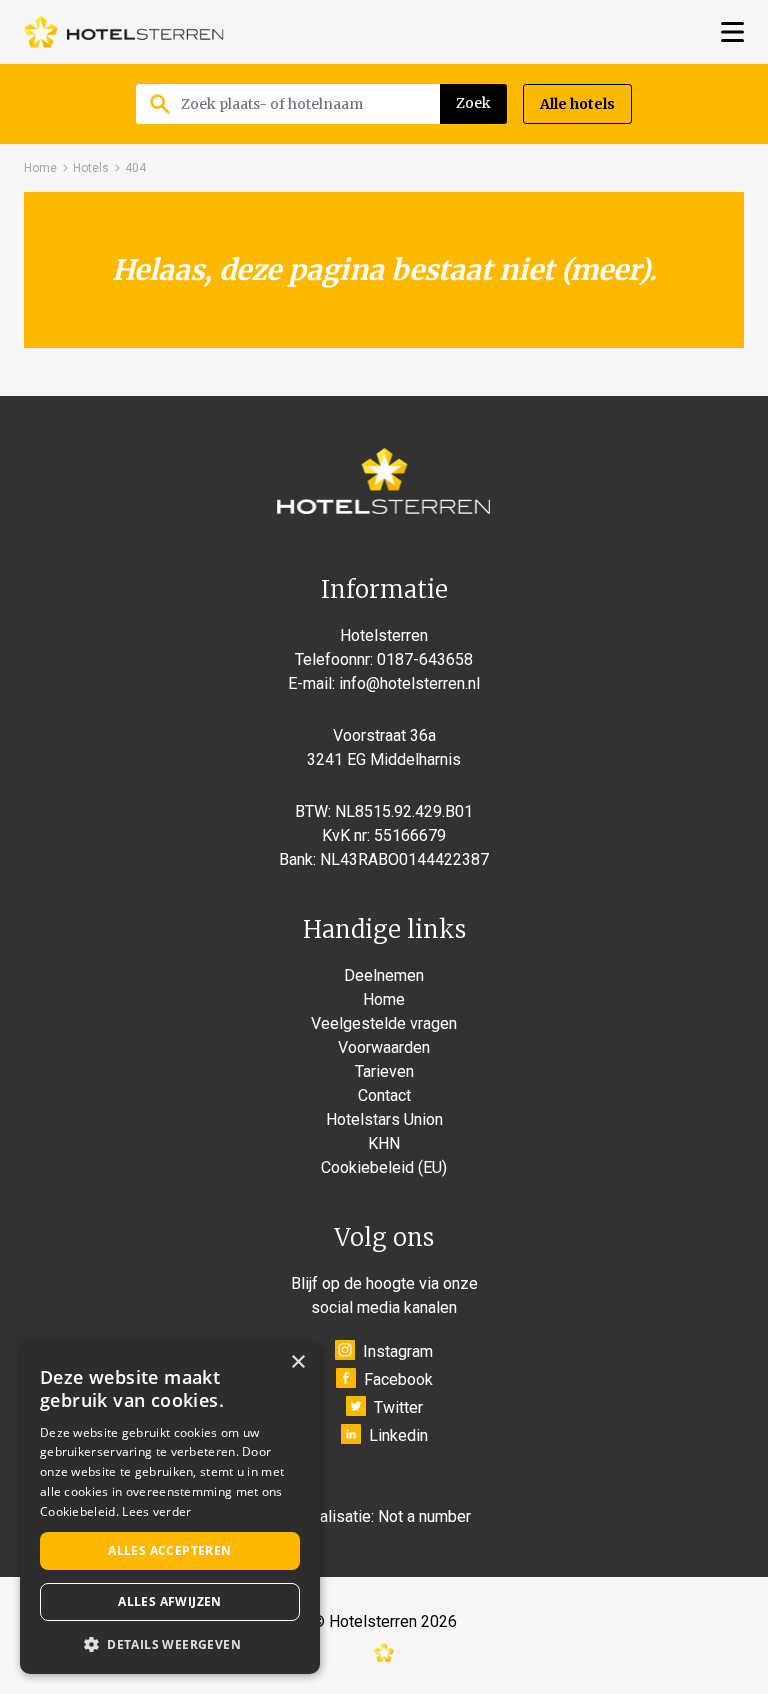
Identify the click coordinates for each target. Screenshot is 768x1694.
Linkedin (398, 1435)
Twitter (398, 1407)
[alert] (170, 1507)
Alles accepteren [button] (169, 1550)
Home (40, 168)
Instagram (398, 1351)
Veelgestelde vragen (384, 1023)
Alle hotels (577, 104)
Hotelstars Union (384, 1119)
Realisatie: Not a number (386, 1516)
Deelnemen (384, 975)
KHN (384, 1143)
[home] (124, 32)
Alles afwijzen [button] (170, 1601)
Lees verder (156, 1511)
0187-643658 (425, 659)
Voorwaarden (384, 1047)
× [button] (297, 1362)
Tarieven (384, 1071)
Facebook (398, 1379)
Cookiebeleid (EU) (384, 1167)
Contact (384, 1095)
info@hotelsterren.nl (409, 683)
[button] (170, 1644)
